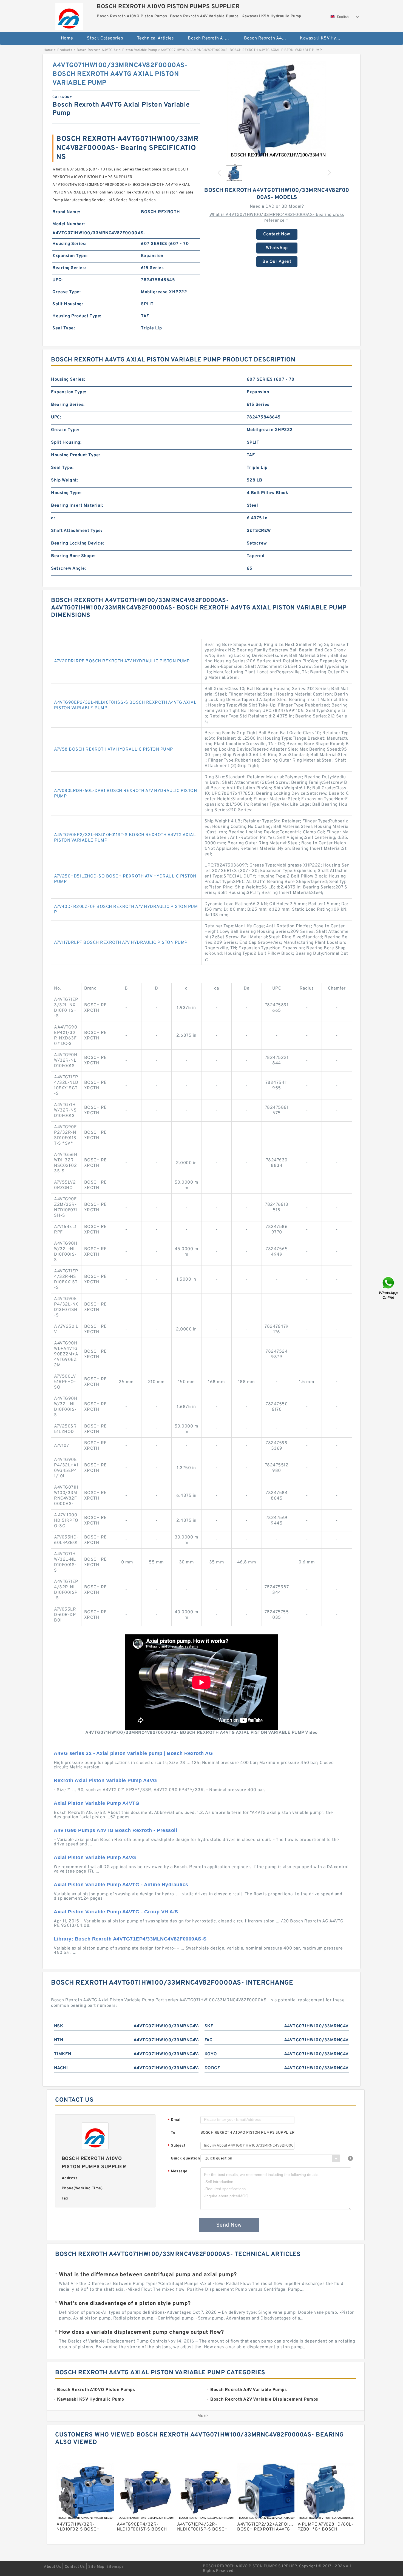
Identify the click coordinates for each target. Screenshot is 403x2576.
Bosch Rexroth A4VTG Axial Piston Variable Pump (117, 50)
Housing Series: (69, 244)
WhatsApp (277, 248)
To (173, 2133)
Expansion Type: (70, 256)
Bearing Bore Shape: (73, 556)
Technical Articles (156, 38)
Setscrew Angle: (69, 569)
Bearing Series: (69, 268)
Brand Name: (66, 212)
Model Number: (69, 224)
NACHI (61, 2068)
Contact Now (277, 234)
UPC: (57, 280)
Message (178, 2172)
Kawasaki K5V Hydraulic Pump (324, 38)
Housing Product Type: (77, 316)
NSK (59, 2026)
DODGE (212, 2068)
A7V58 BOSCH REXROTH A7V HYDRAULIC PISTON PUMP (113, 750)
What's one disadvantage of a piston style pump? (125, 2304)
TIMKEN (63, 2054)
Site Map (96, 2567)
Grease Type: (66, 292)
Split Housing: (68, 304)
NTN (59, 2040)
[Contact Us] (389, 1288)
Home (67, 38)
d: (53, 518)
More (203, 2416)
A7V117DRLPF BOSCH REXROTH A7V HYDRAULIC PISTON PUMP (121, 943)
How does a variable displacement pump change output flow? (141, 2332)
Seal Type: (64, 328)
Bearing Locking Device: (78, 543)
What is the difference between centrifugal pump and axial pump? (148, 2275)
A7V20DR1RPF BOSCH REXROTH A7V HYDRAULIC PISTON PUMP (122, 661)
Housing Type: (66, 493)
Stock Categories (105, 38)
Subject (177, 2146)
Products (65, 50)
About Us (52, 2567)
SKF (209, 2026)
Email (175, 2120)
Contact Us (75, 2567)
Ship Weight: (64, 480)
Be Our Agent (277, 262)
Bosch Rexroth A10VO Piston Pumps (212, 38)
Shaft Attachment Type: (76, 531)
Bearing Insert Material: (77, 506)
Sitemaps (115, 2567)
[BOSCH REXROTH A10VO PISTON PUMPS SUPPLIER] (69, 15)
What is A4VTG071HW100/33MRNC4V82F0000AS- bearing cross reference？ (277, 218)
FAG (209, 2040)
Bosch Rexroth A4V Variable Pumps (268, 38)
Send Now (229, 2225)
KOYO (211, 2054)
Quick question (185, 2158)
